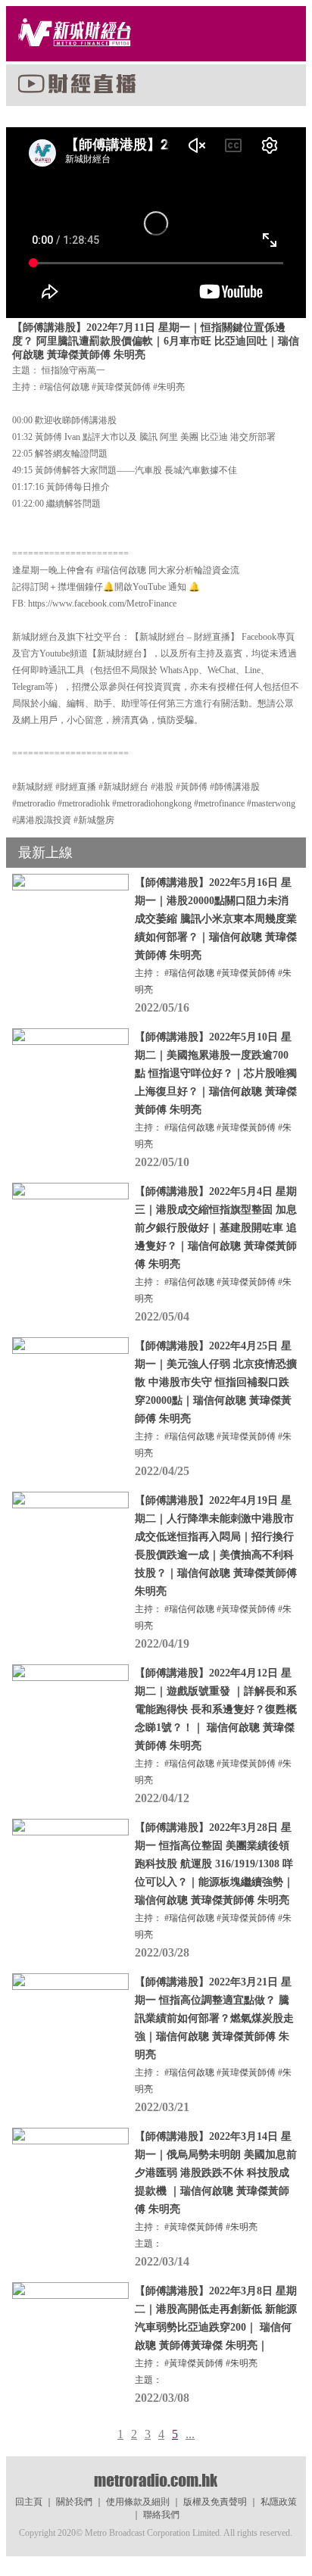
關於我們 (74, 2502)
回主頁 (29, 2502)
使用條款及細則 (138, 2502)
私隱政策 (279, 2502)
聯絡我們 (161, 2515)
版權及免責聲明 (215, 2502)
